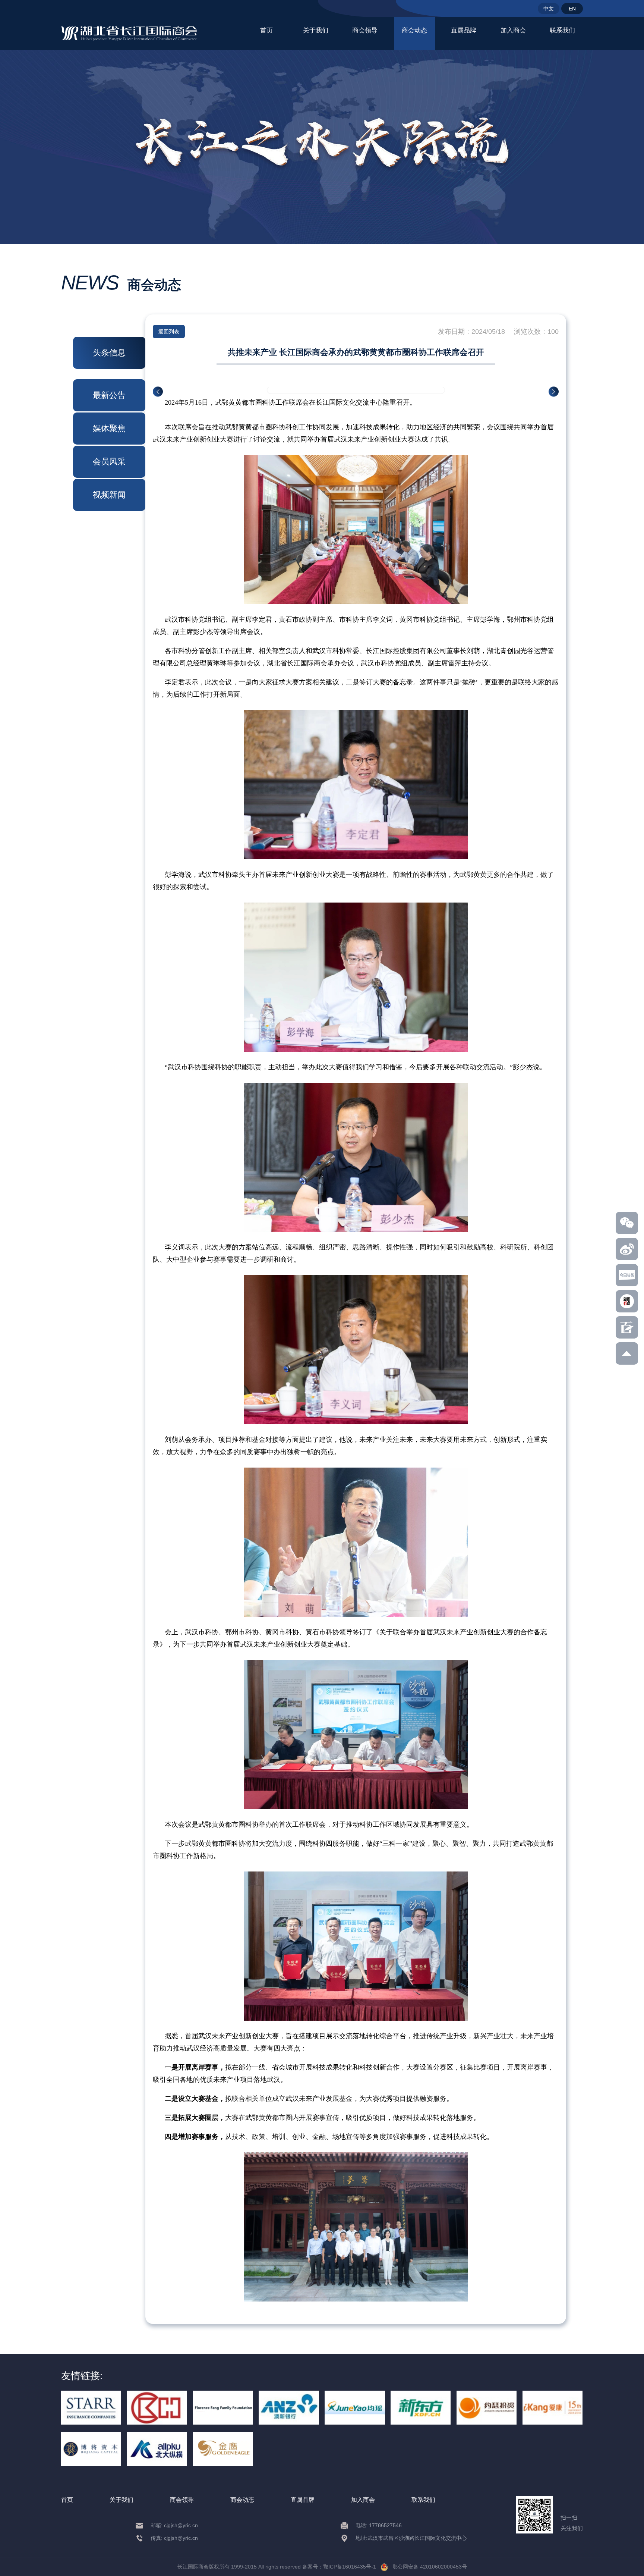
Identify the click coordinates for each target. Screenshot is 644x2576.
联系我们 (562, 30)
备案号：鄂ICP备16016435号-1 (339, 2567)
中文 (549, 9)
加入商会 (513, 30)
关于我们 (316, 30)
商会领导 (365, 30)
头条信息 (109, 353)
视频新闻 (109, 495)
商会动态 (414, 30)
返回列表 (169, 332)
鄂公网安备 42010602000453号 (427, 2567)
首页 (266, 30)
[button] (158, 392)
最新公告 (109, 395)
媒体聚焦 (109, 428)
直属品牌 (464, 30)
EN (572, 9)
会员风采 (109, 462)
